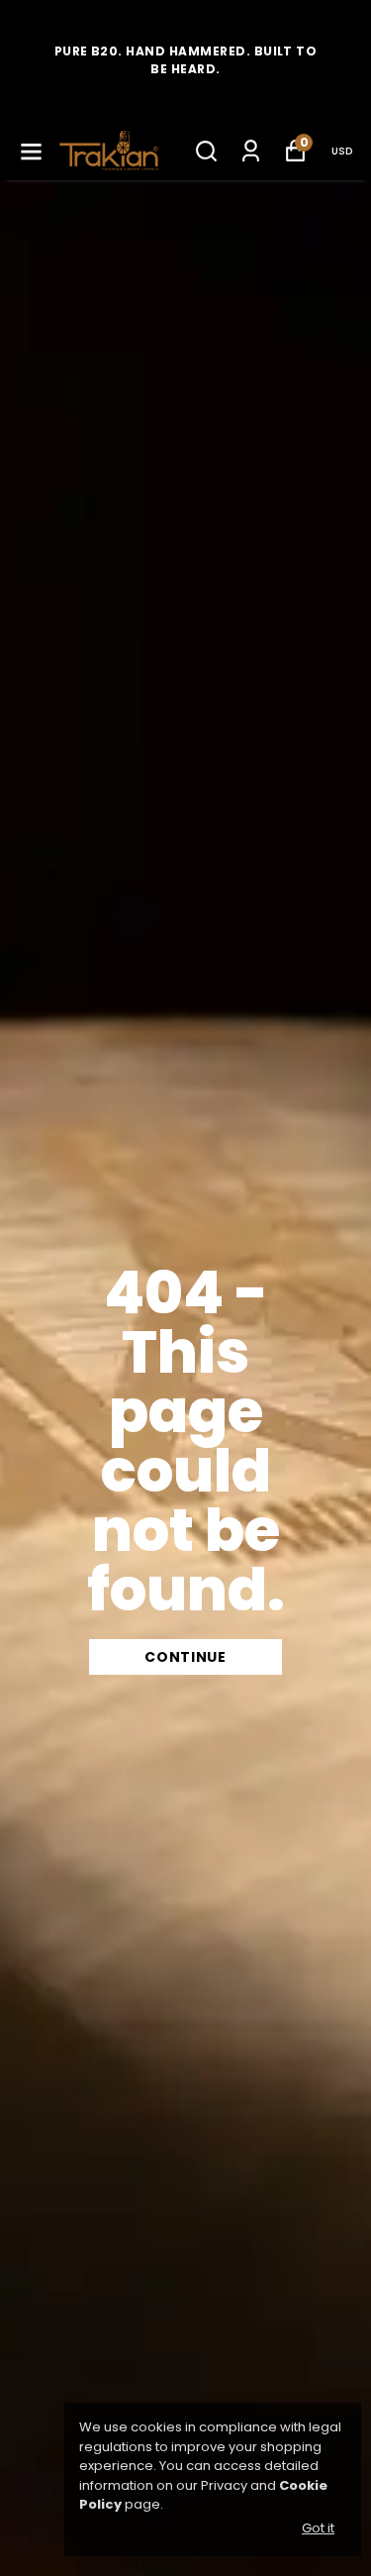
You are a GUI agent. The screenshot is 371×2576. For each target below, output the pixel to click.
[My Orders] (251, 151)
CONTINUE (185, 1657)
